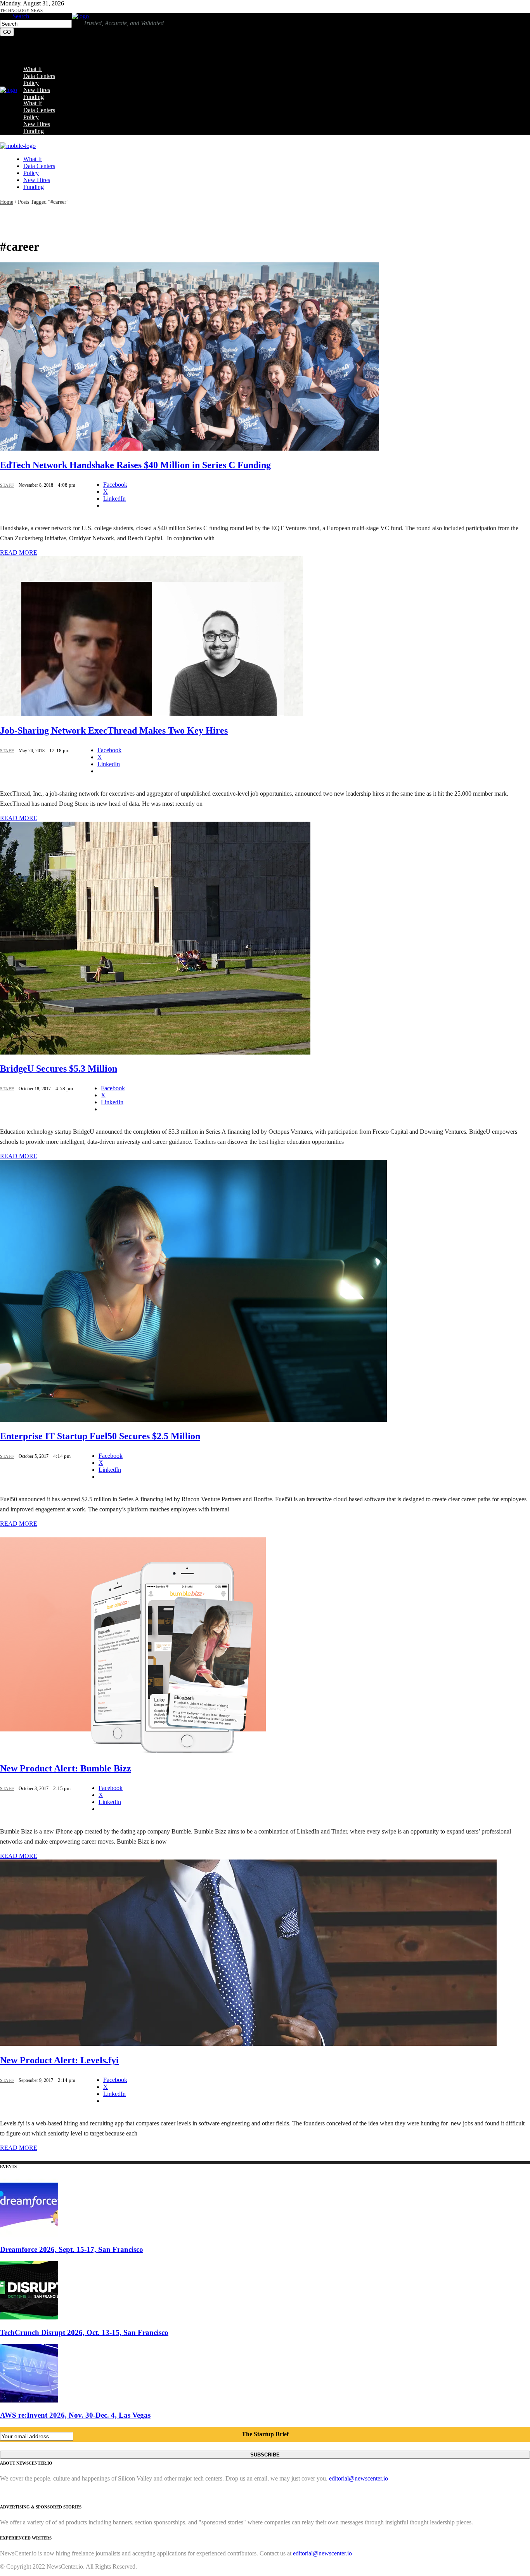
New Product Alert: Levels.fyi (59, 2060)
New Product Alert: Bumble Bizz (66, 1768)
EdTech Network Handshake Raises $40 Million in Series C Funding (135, 465)
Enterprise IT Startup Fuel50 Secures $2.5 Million (100, 1436)
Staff (7, 485)
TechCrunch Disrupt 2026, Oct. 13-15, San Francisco (84, 2332)
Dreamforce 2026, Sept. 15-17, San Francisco (72, 2249)
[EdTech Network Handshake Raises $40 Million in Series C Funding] (190, 448)
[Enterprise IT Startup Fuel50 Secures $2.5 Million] (193, 1420)
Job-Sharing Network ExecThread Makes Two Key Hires (114, 730)
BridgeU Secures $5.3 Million (59, 1069)
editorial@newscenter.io (359, 2478)
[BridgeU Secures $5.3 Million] (155, 1052)
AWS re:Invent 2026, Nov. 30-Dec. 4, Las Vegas (75, 2415)
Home (7, 202)
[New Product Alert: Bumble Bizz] (133, 1752)
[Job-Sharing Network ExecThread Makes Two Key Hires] (152, 714)
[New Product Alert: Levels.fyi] (248, 2044)
